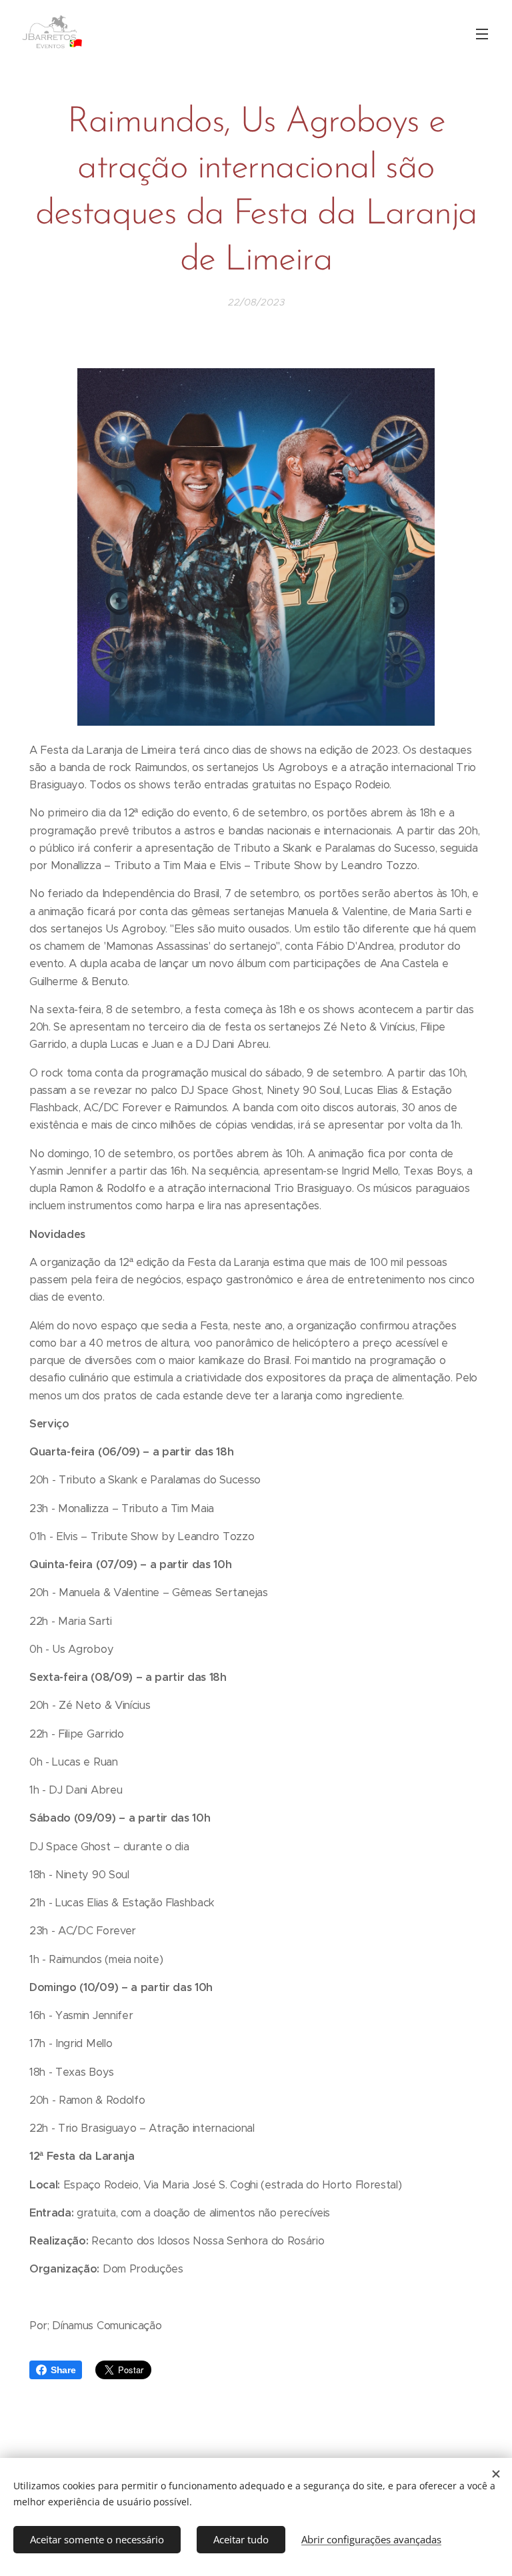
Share (63, 2370)
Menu (482, 33)
